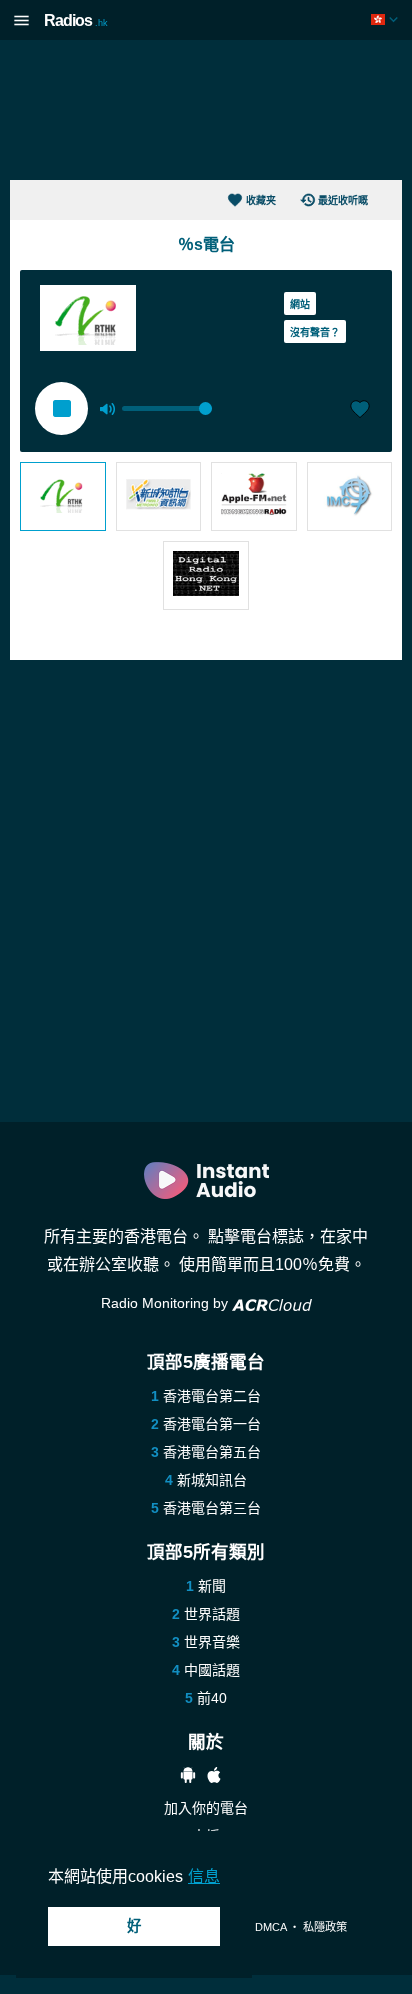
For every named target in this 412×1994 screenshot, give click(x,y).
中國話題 (212, 1670)
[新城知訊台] (159, 496)
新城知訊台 (212, 1480)
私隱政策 (325, 1927)
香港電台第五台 (212, 1452)
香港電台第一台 (212, 1424)
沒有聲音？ (315, 332)
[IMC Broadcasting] (350, 496)
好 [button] (134, 1926)
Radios (76, 20)
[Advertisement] (206, 110)
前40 (212, 1698)
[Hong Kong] (386, 19)
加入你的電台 (206, 1808)
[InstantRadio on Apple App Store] (214, 1777)
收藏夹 (261, 200)
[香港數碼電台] (206, 575)
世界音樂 (212, 1642)
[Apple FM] (254, 496)
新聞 (212, 1586)
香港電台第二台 (212, 1396)
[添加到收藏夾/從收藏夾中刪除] (360, 411)
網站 (300, 304)
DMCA (270, 1927)
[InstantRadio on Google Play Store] (188, 1777)
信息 (204, 1876)
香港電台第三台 (212, 1508)
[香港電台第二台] (63, 496)
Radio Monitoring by (166, 1303)
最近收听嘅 (343, 200)
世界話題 (212, 1614)
